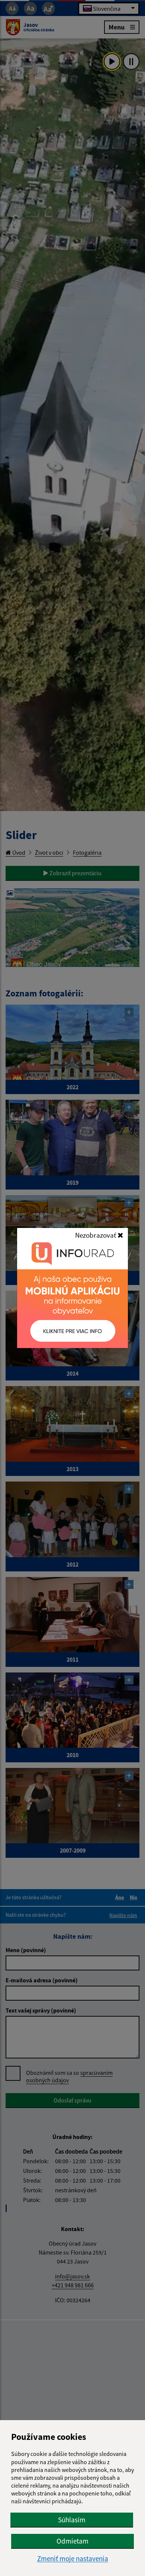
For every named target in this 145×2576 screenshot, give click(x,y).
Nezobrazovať (96, 1235)
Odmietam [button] (72, 2541)
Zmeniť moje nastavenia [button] (73, 2559)
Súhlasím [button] (72, 2520)
